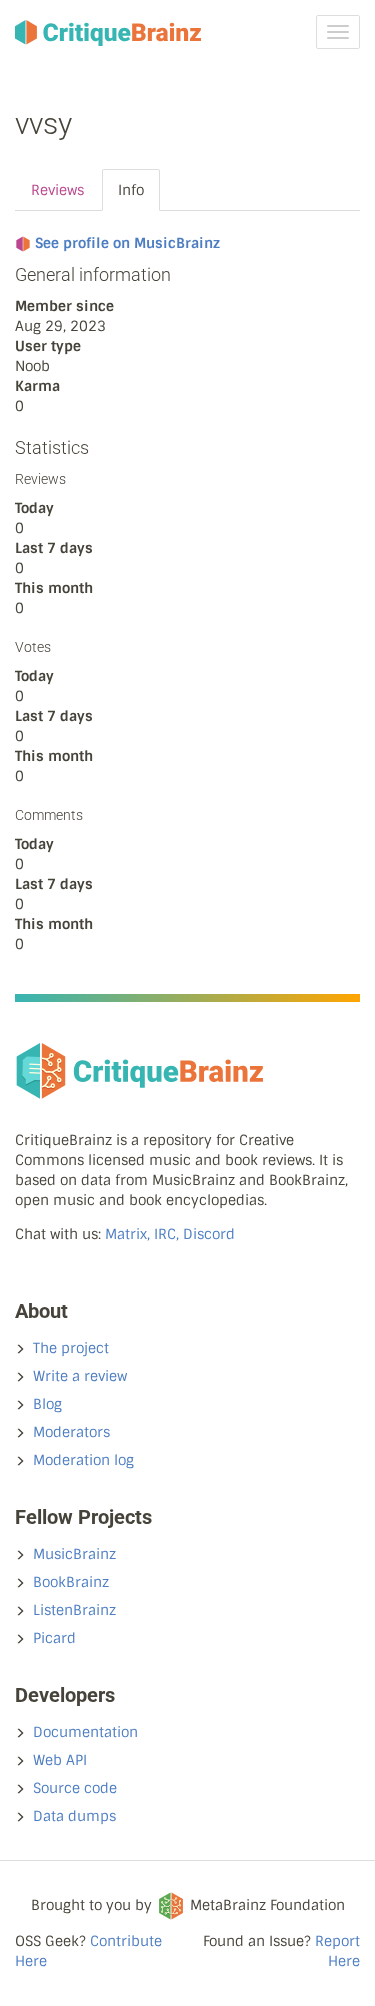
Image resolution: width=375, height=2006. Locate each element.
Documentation (85, 1732)
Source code (75, 1788)
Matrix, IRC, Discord (170, 1234)
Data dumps (74, 1816)
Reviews (57, 190)
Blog (47, 1404)
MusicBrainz (74, 1554)
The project (71, 1348)
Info (131, 190)
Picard (54, 1638)
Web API (60, 1760)
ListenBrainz (74, 1610)
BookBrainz (71, 1582)
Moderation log (83, 1460)
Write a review (80, 1376)
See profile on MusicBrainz (127, 243)
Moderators (71, 1432)
